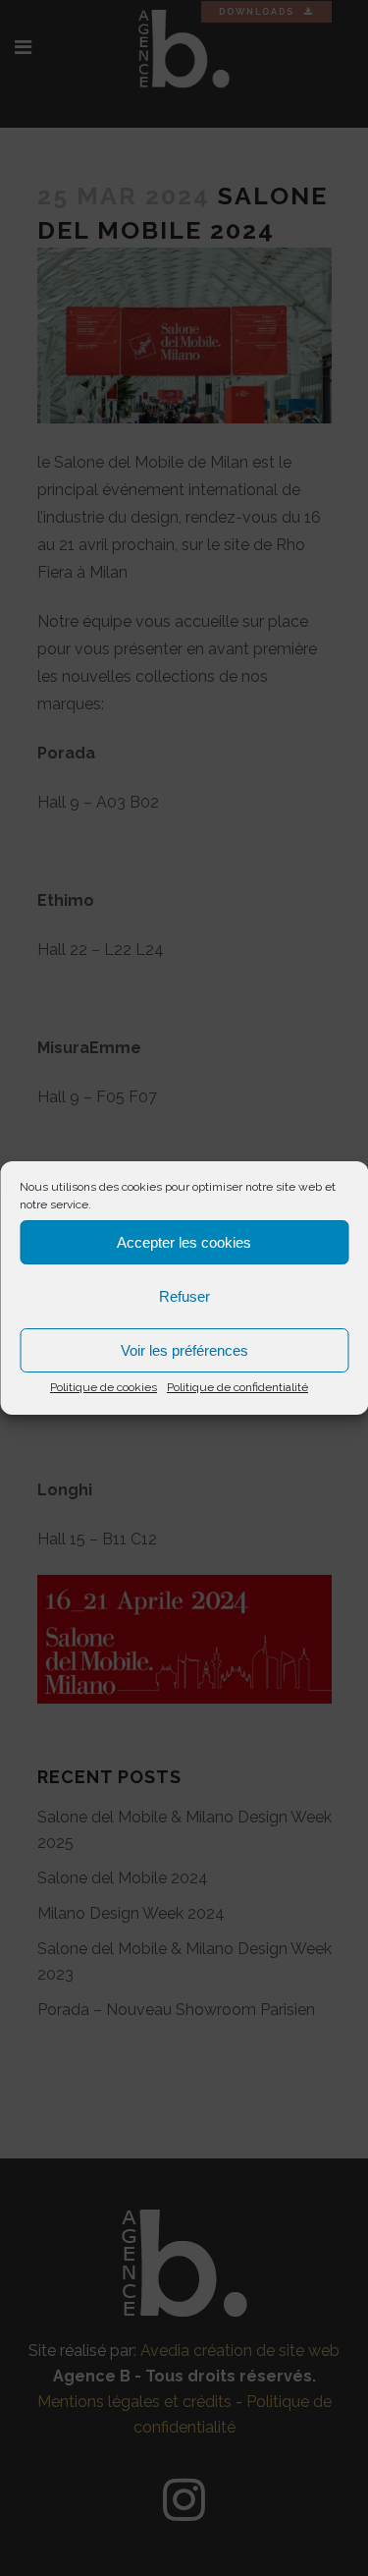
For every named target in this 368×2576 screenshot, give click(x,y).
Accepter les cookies (184, 1242)
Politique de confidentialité (237, 1387)
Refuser (184, 1296)
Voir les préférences (184, 1350)
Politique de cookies (104, 1387)
